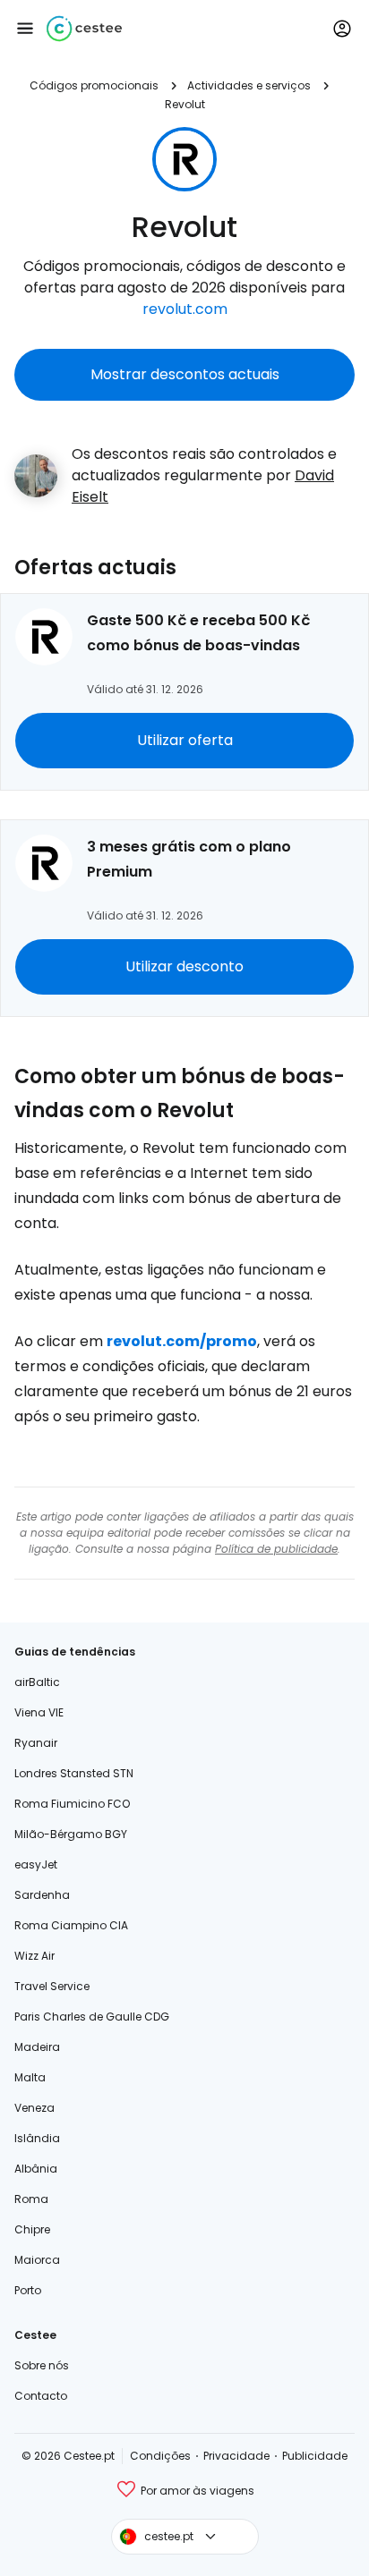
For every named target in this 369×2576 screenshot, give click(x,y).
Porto (28, 2290)
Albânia (36, 2169)
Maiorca (37, 2260)
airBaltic (37, 1682)
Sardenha (42, 1895)
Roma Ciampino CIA (71, 1925)
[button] (25, 29)
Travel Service (52, 1986)
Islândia (37, 2138)
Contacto (41, 2396)
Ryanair (36, 1743)
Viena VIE (39, 1712)
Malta (30, 2077)
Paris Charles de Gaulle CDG (92, 2017)
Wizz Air (34, 1956)
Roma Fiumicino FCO (72, 1804)
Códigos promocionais (94, 85)
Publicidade (315, 2456)
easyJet (36, 1864)
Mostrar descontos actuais (185, 374)
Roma (31, 2199)
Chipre (32, 2229)
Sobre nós (42, 2365)
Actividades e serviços (249, 85)
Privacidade (236, 2456)
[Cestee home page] (84, 29)
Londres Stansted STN (74, 1773)
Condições (160, 2456)
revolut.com (185, 309)
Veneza (34, 2108)
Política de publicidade (276, 1549)
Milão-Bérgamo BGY (71, 1834)
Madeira (37, 2047)
